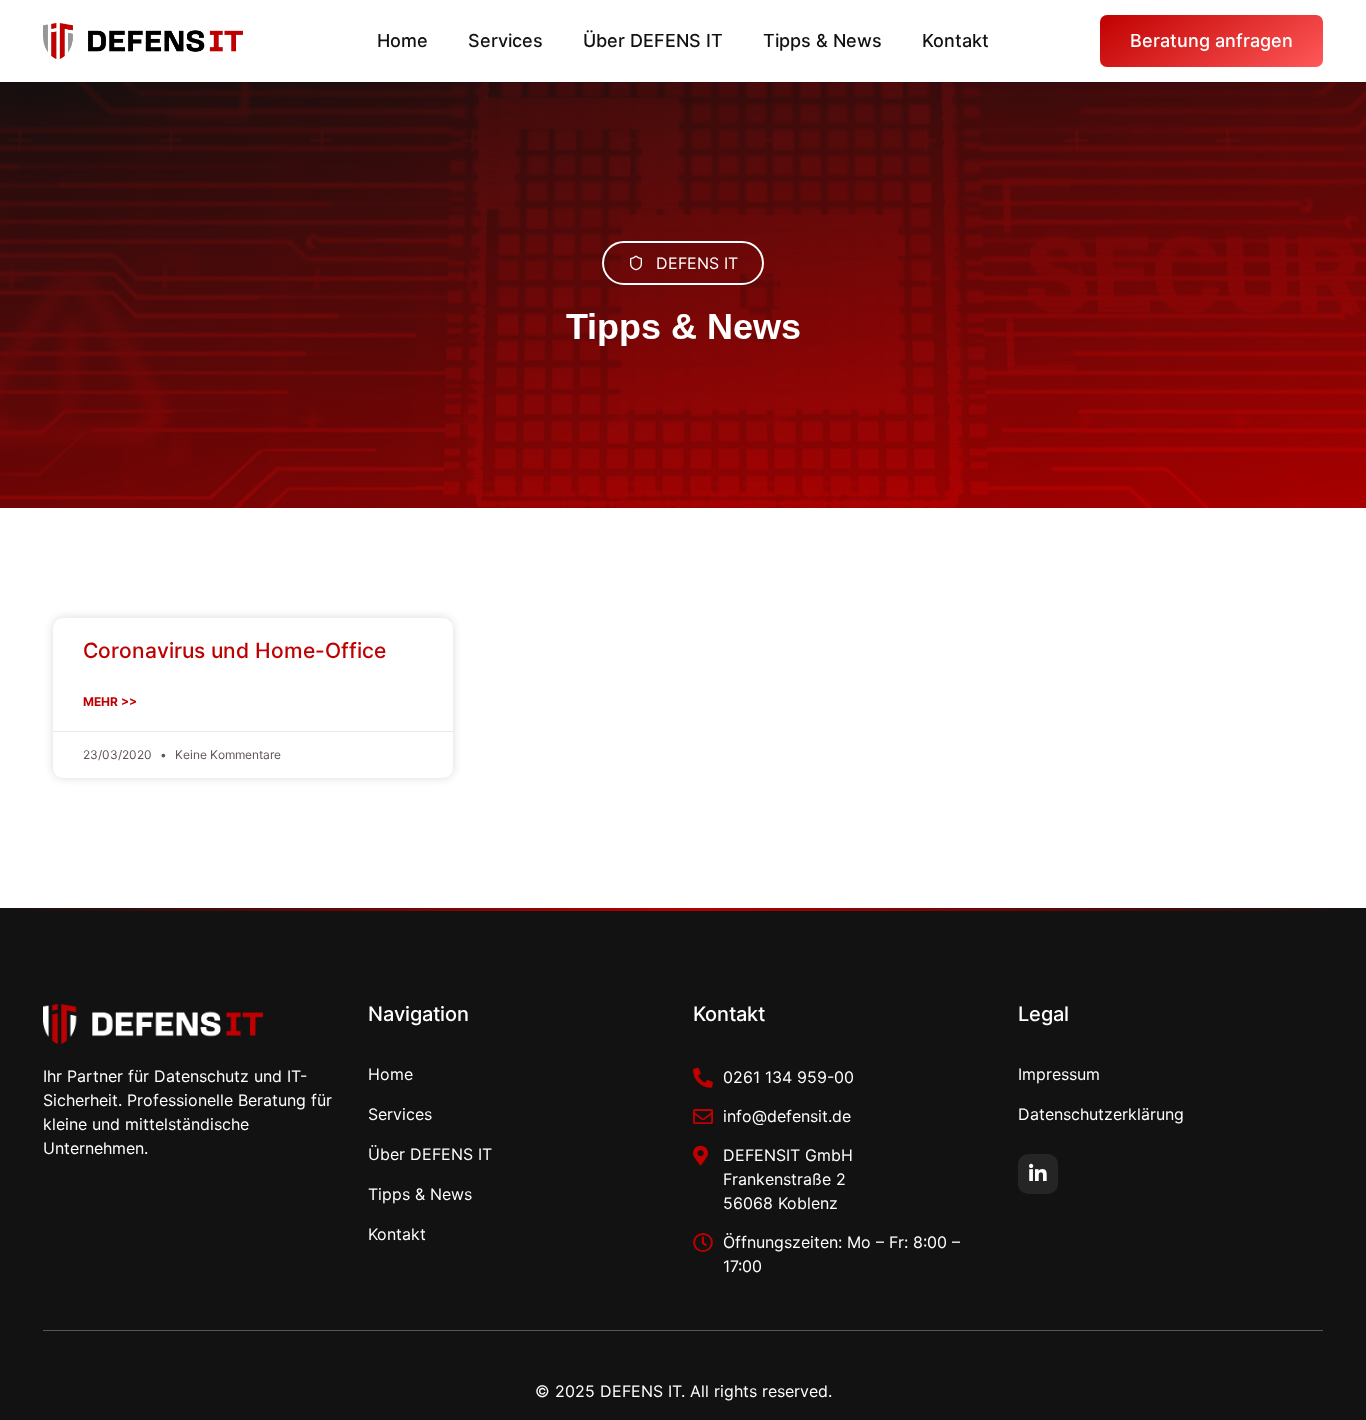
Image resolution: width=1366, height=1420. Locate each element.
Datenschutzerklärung (1101, 1114)
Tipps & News (822, 40)
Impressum (1059, 1074)
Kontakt (955, 40)
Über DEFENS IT (653, 40)
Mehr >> (110, 701)
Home (402, 40)
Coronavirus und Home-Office (234, 650)
